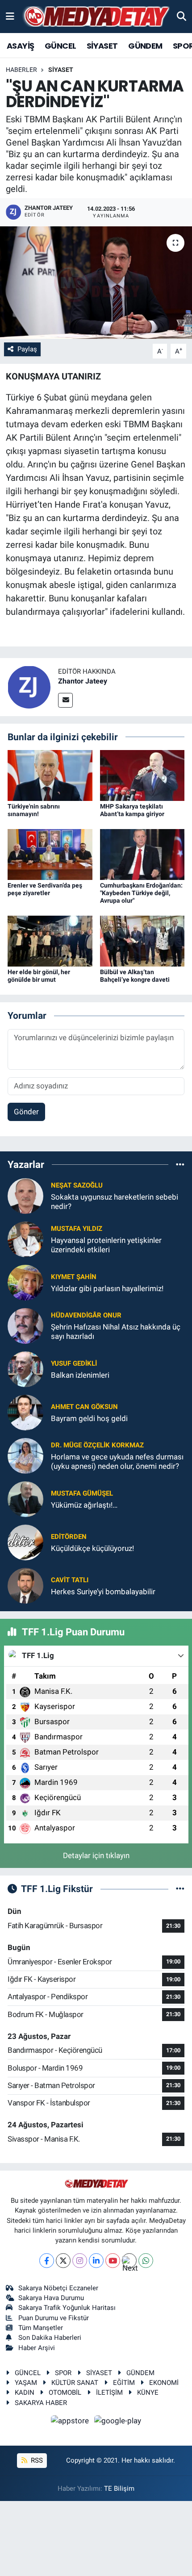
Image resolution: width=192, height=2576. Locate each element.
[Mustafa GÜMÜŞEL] (25, 1498)
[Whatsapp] (146, 2261)
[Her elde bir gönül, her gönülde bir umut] (50, 941)
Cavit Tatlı (70, 1580)
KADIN (25, 2393)
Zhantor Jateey (83, 681)
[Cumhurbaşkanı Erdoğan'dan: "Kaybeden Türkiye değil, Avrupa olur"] (142, 854)
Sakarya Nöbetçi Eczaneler (58, 2288)
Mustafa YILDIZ (77, 1229)
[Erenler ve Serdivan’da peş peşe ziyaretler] (50, 854)
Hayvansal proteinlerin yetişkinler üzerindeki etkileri (106, 1245)
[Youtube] (113, 2261)
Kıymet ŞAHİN (74, 1277)
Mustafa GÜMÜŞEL (82, 1493)
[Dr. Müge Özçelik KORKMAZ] (25, 1455)
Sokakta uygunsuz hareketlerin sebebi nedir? (115, 1202)
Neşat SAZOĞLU (77, 1185)
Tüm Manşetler (41, 2328)
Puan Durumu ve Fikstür (54, 2318)
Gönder (26, 1112)
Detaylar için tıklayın (96, 1855)
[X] (63, 2261)
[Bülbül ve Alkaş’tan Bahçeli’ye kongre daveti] (142, 941)
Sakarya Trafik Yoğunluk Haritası (67, 2308)
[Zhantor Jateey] (29, 686)
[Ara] (182, 16)
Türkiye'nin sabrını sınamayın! (34, 810)
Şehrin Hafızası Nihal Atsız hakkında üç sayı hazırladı (116, 1332)
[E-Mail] (65, 700)
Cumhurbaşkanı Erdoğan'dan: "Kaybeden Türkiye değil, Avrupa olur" (141, 893)
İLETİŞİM (109, 2393)
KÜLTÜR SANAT (75, 2383)
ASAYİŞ (20, 46)
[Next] (129, 2261)
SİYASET (102, 46)
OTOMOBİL (65, 2393)
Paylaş (27, 349)
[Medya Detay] (96, 17)
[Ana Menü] (10, 16)
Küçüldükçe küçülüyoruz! (92, 1548)
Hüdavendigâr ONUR (86, 1315)
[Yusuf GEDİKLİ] (25, 1368)
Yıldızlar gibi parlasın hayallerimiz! (107, 1288)
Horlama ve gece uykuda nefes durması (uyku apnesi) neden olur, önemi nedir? (117, 1461)
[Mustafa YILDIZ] (25, 1238)
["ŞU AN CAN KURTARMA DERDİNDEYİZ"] (96, 283)
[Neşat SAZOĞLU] (25, 1195)
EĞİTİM (124, 2383)
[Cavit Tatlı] (25, 1585)
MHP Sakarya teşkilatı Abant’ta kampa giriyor (132, 810)
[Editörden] (25, 1542)
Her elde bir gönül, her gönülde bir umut (39, 976)
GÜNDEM (145, 46)
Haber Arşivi (37, 2348)
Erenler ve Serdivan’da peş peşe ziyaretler (45, 889)
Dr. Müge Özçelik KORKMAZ (97, 1445)
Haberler (21, 70)
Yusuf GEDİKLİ (74, 1363)
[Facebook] (47, 2261)
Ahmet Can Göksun (84, 1407)
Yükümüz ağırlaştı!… (84, 1505)
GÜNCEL (60, 46)
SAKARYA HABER (41, 2403)
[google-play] (118, 2422)
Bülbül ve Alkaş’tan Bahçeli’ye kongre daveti (135, 976)
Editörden (69, 1537)
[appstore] (71, 2422)
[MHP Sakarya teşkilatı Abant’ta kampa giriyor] (142, 775)
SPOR (63, 2373)
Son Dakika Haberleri (50, 2338)
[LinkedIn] (96, 2261)
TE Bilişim (119, 2488)
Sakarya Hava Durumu (51, 2298)
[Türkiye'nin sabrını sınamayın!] (50, 775)
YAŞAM (26, 2383)
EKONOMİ (164, 2383)
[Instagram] (80, 2261)
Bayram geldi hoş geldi (89, 1418)
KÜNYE (148, 2393)
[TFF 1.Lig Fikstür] (180, 1888)
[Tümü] (180, 1164)
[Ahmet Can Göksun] (25, 1412)
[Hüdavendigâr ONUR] (25, 1325)
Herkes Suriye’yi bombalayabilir (103, 1592)
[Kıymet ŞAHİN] (25, 1282)
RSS (36, 2460)
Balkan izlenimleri (80, 1375)
